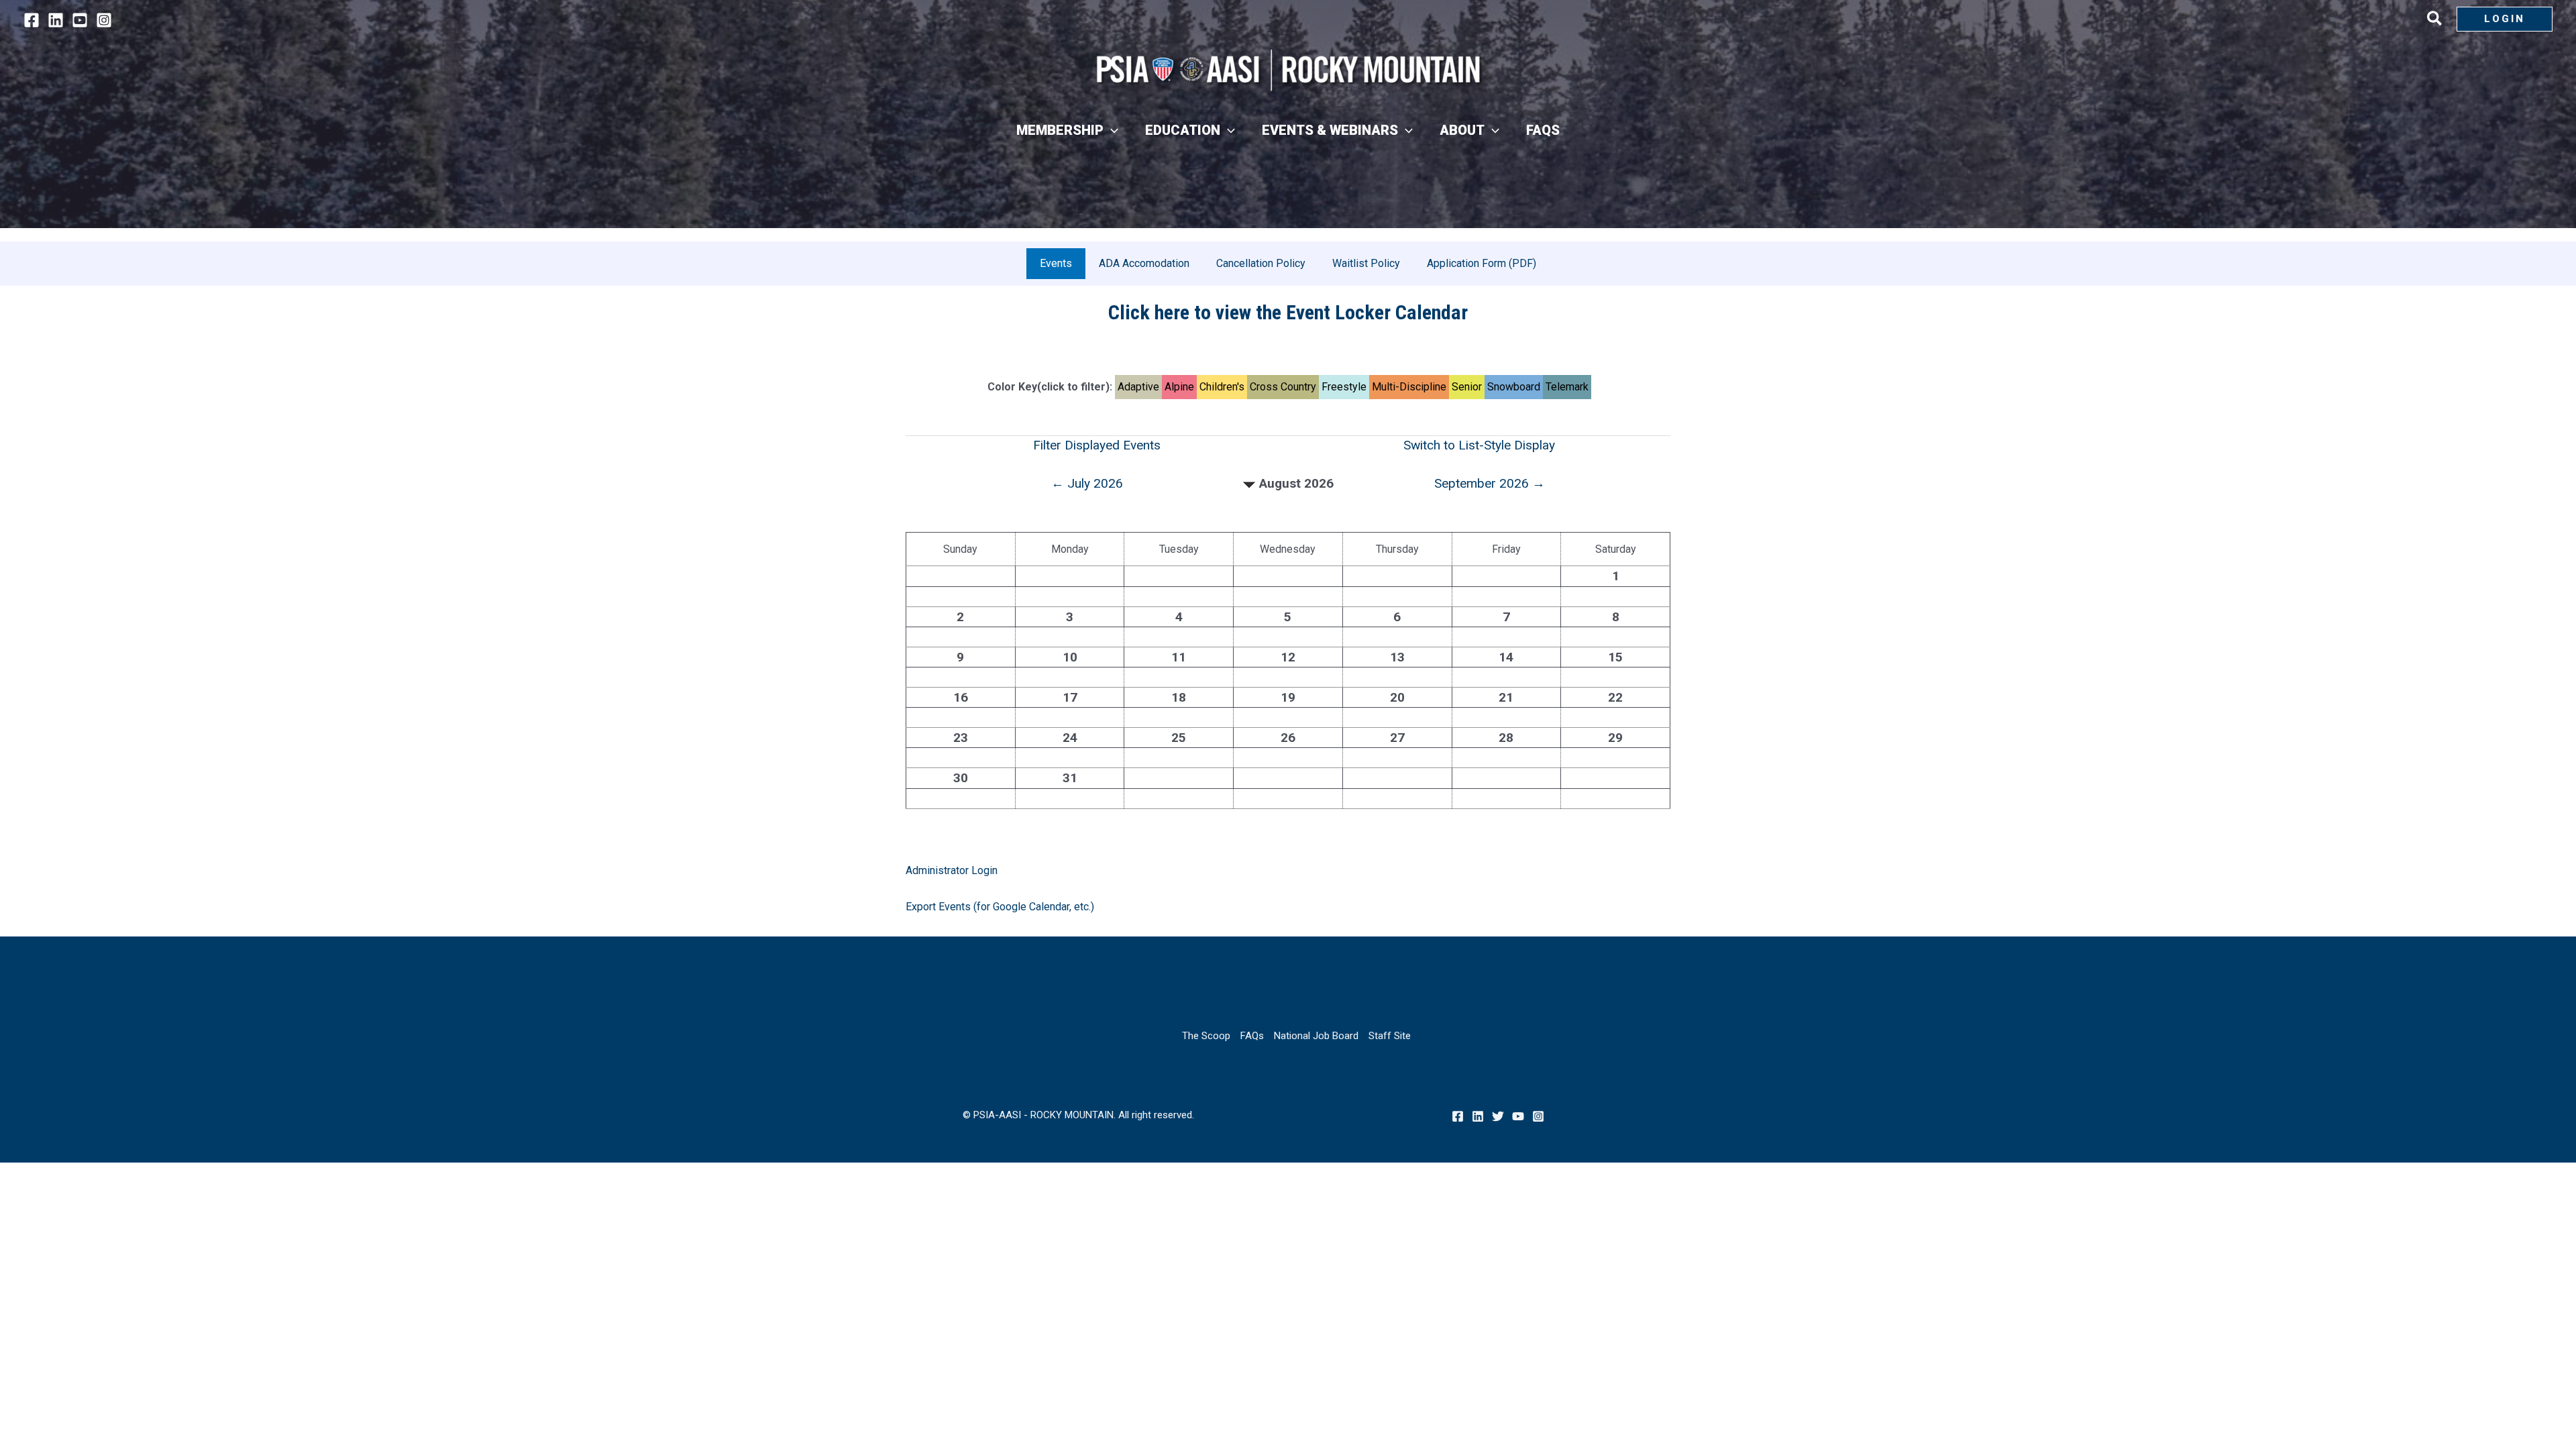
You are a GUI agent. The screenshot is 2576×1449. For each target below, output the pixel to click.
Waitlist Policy (1366, 263)
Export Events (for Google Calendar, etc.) (1000, 907)
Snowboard (1514, 387)
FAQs (1252, 1036)
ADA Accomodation (1144, 263)
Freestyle (1344, 387)
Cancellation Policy (1261, 263)
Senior (1467, 387)
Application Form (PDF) (1482, 263)
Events (1056, 263)
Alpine (1179, 387)
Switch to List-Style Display (1479, 445)
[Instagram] (104, 20)
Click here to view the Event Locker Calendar (1288, 312)
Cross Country (1283, 387)
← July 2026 (1087, 483)
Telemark (1567, 387)
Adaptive (1138, 387)
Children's (1222, 387)
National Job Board (1316, 1036)
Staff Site (1390, 1036)
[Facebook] (32, 20)
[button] (2435, 21)
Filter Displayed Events (1097, 445)
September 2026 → (1490, 483)
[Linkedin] (56, 20)
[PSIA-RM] (1288, 70)
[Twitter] (1498, 1116)
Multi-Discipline (1409, 387)
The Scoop (1206, 1036)
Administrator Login (952, 870)
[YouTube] (80, 20)
